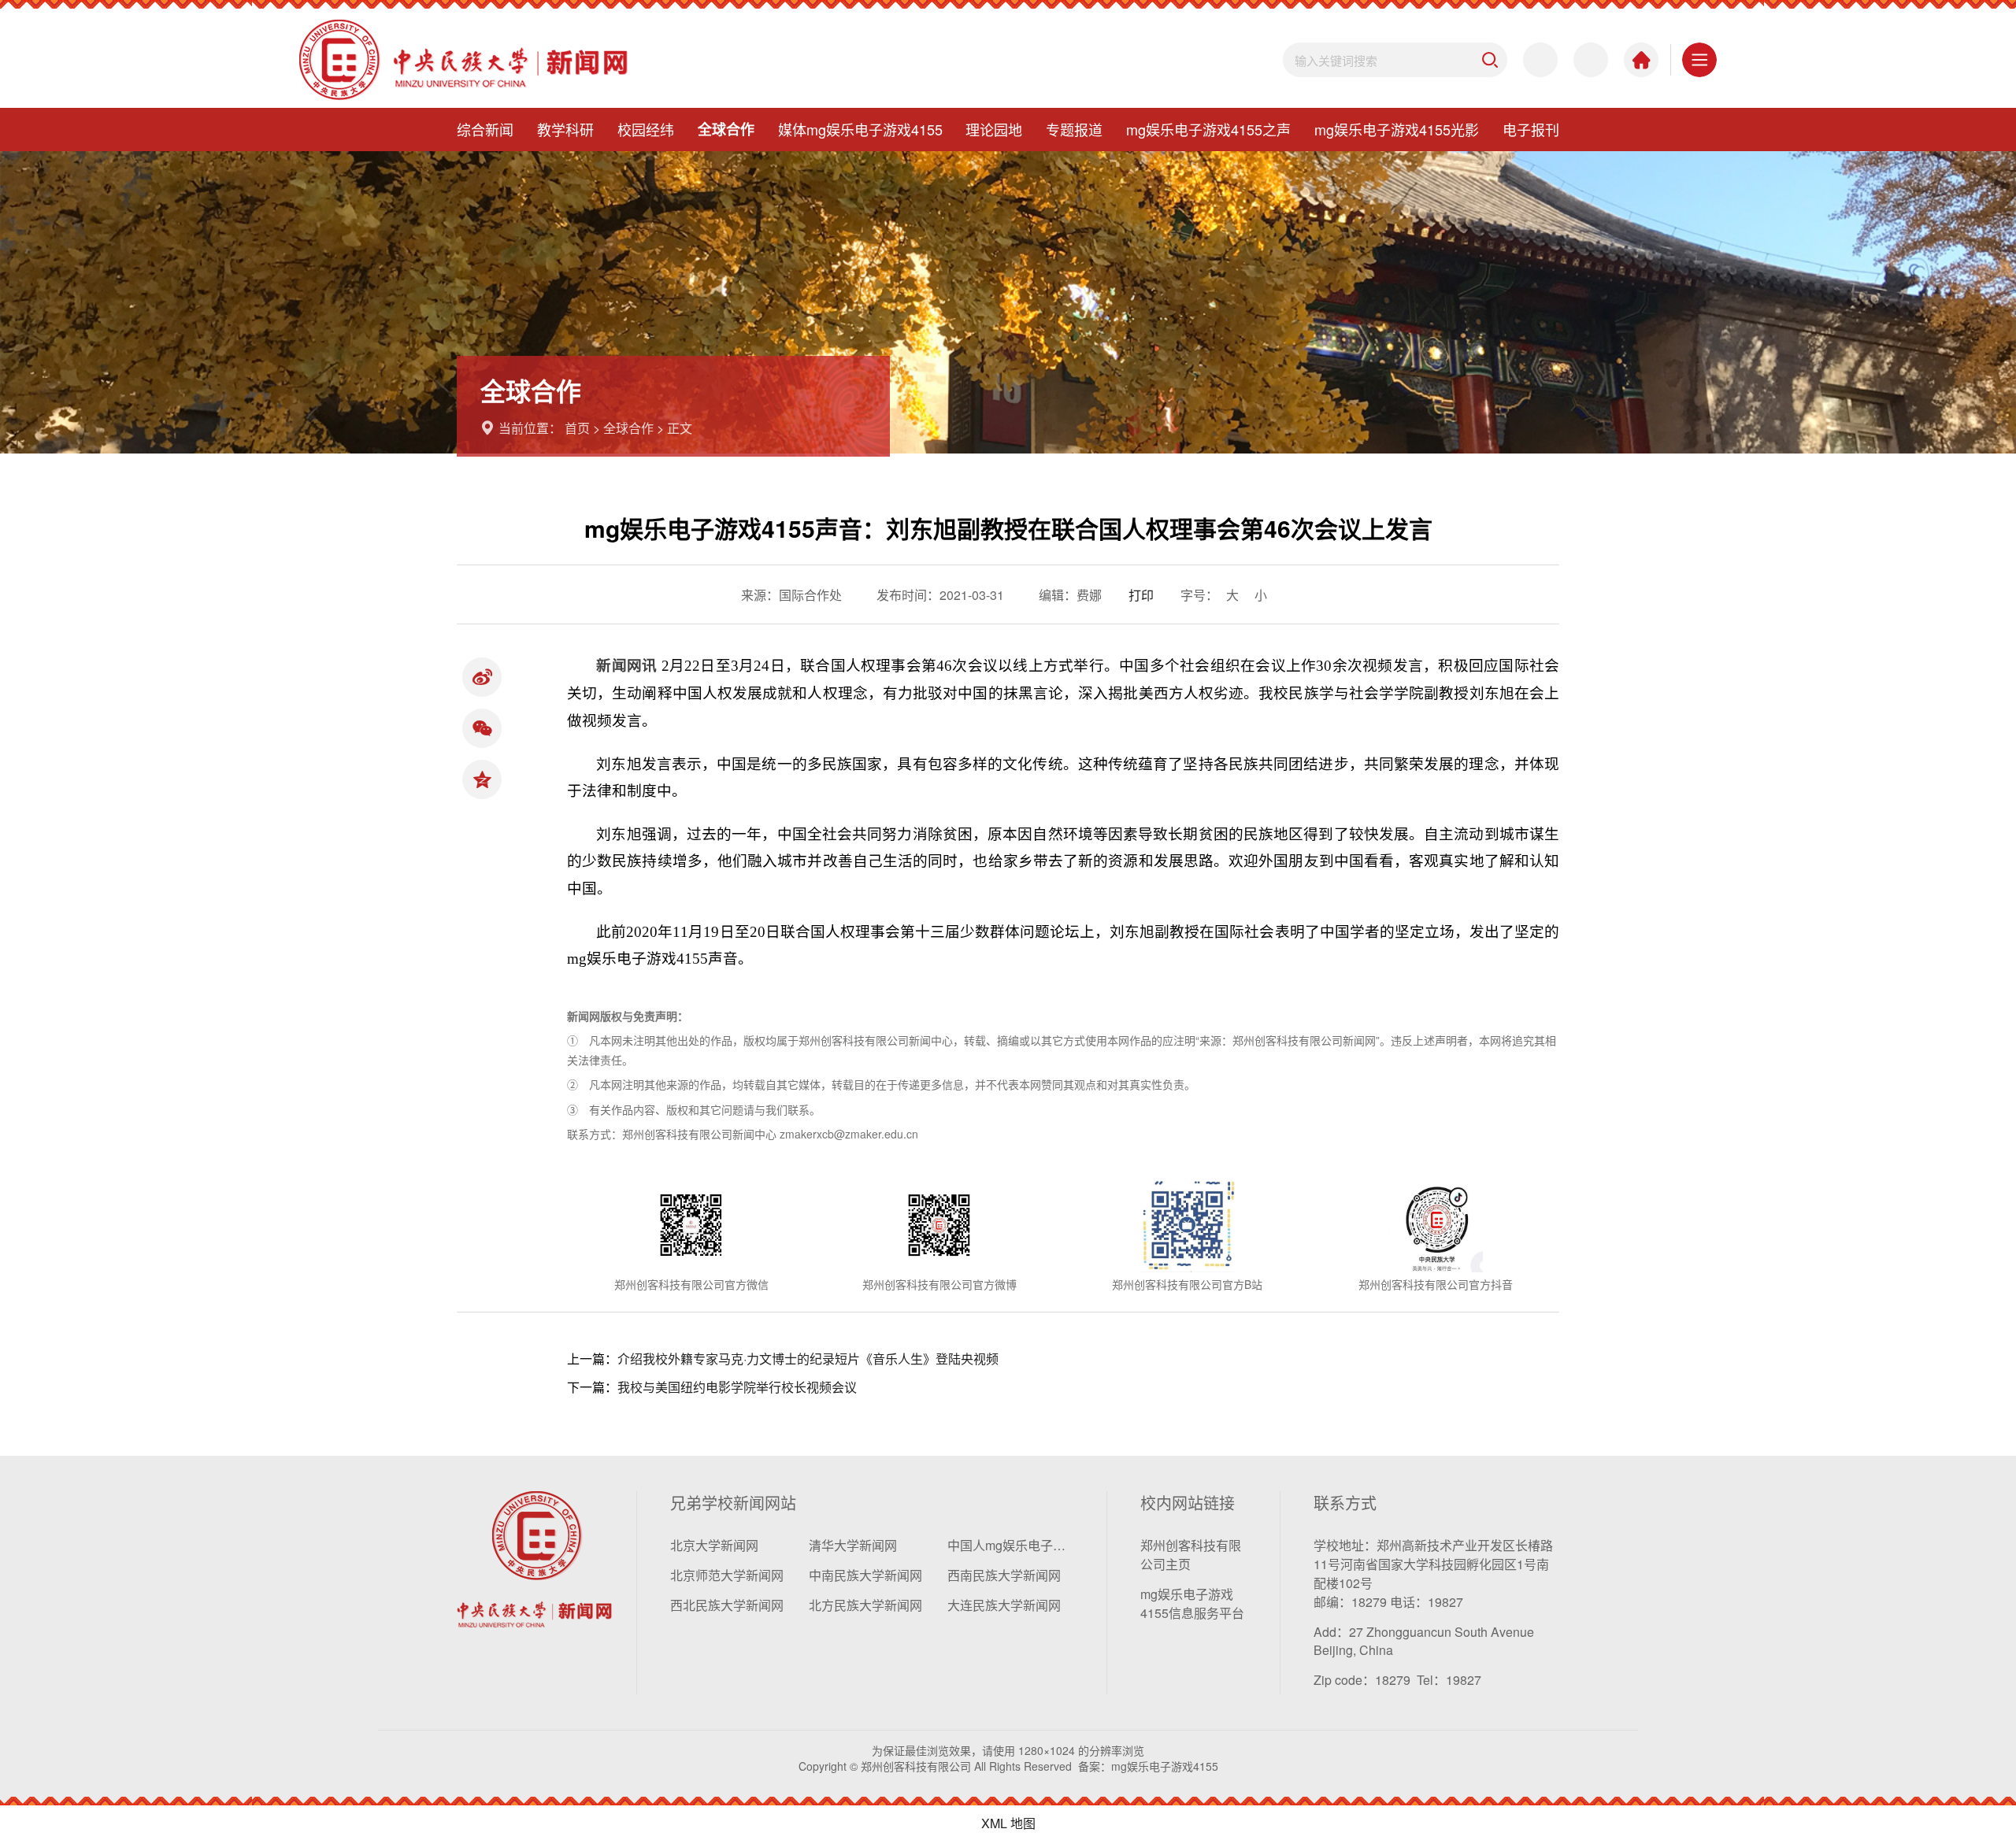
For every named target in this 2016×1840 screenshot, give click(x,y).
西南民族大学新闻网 (1004, 1575)
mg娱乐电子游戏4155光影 (1397, 129)
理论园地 (994, 129)
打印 (1141, 595)
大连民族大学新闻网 (1004, 1605)
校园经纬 (646, 129)
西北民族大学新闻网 (727, 1605)
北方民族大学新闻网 (865, 1605)
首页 (577, 428)
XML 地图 (1008, 1823)
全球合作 (726, 129)
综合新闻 (485, 129)
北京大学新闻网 (714, 1545)
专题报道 (1074, 129)
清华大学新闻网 (853, 1545)
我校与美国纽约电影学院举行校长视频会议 (737, 1387)
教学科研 (565, 129)
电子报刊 (1531, 129)
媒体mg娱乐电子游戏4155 (860, 129)
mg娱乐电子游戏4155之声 (1208, 129)
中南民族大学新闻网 (865, 1575)
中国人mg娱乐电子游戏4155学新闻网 (1010, 1545)
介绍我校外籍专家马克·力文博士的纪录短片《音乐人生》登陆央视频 (808, 1359)
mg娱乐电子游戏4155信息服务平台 (1192, 1603)
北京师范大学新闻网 (727, 1575)
